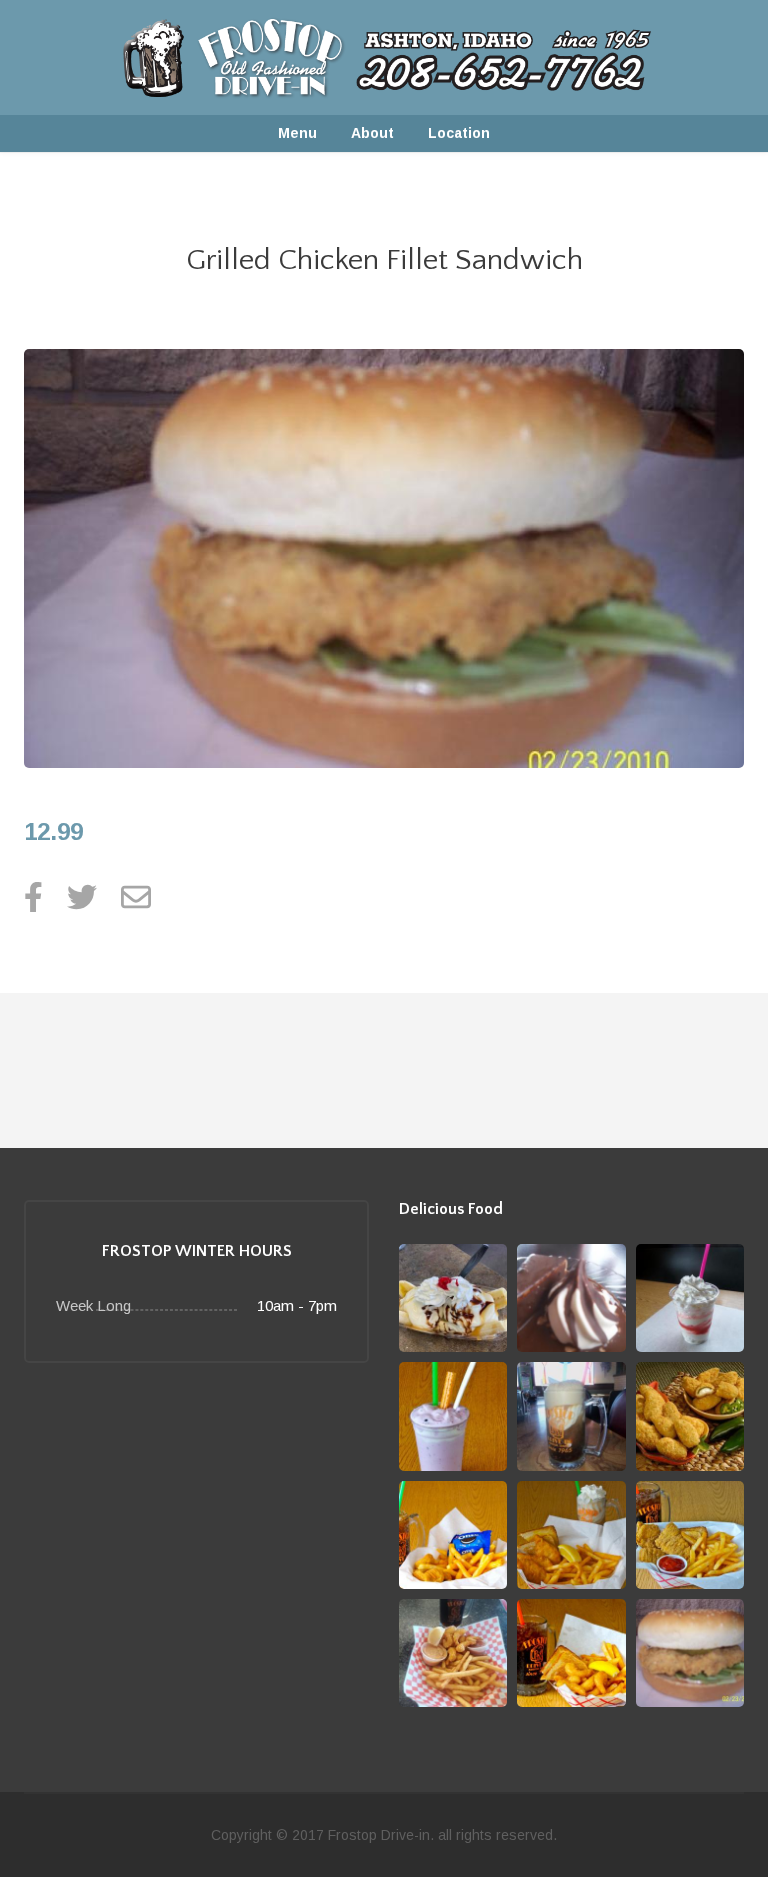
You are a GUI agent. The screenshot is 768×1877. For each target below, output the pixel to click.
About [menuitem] (372, 133)
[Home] (383, 56)
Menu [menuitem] (297, 133)
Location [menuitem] (459, 133)
